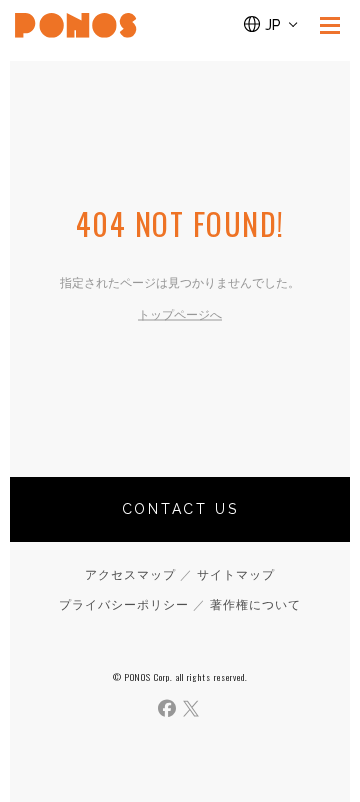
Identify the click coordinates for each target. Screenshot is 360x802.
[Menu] (330, 25)
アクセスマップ (130, 575)
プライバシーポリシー (124, 605)
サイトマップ (236, 575)
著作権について (255, 605)
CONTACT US (180, 509)
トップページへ (180, 315)
